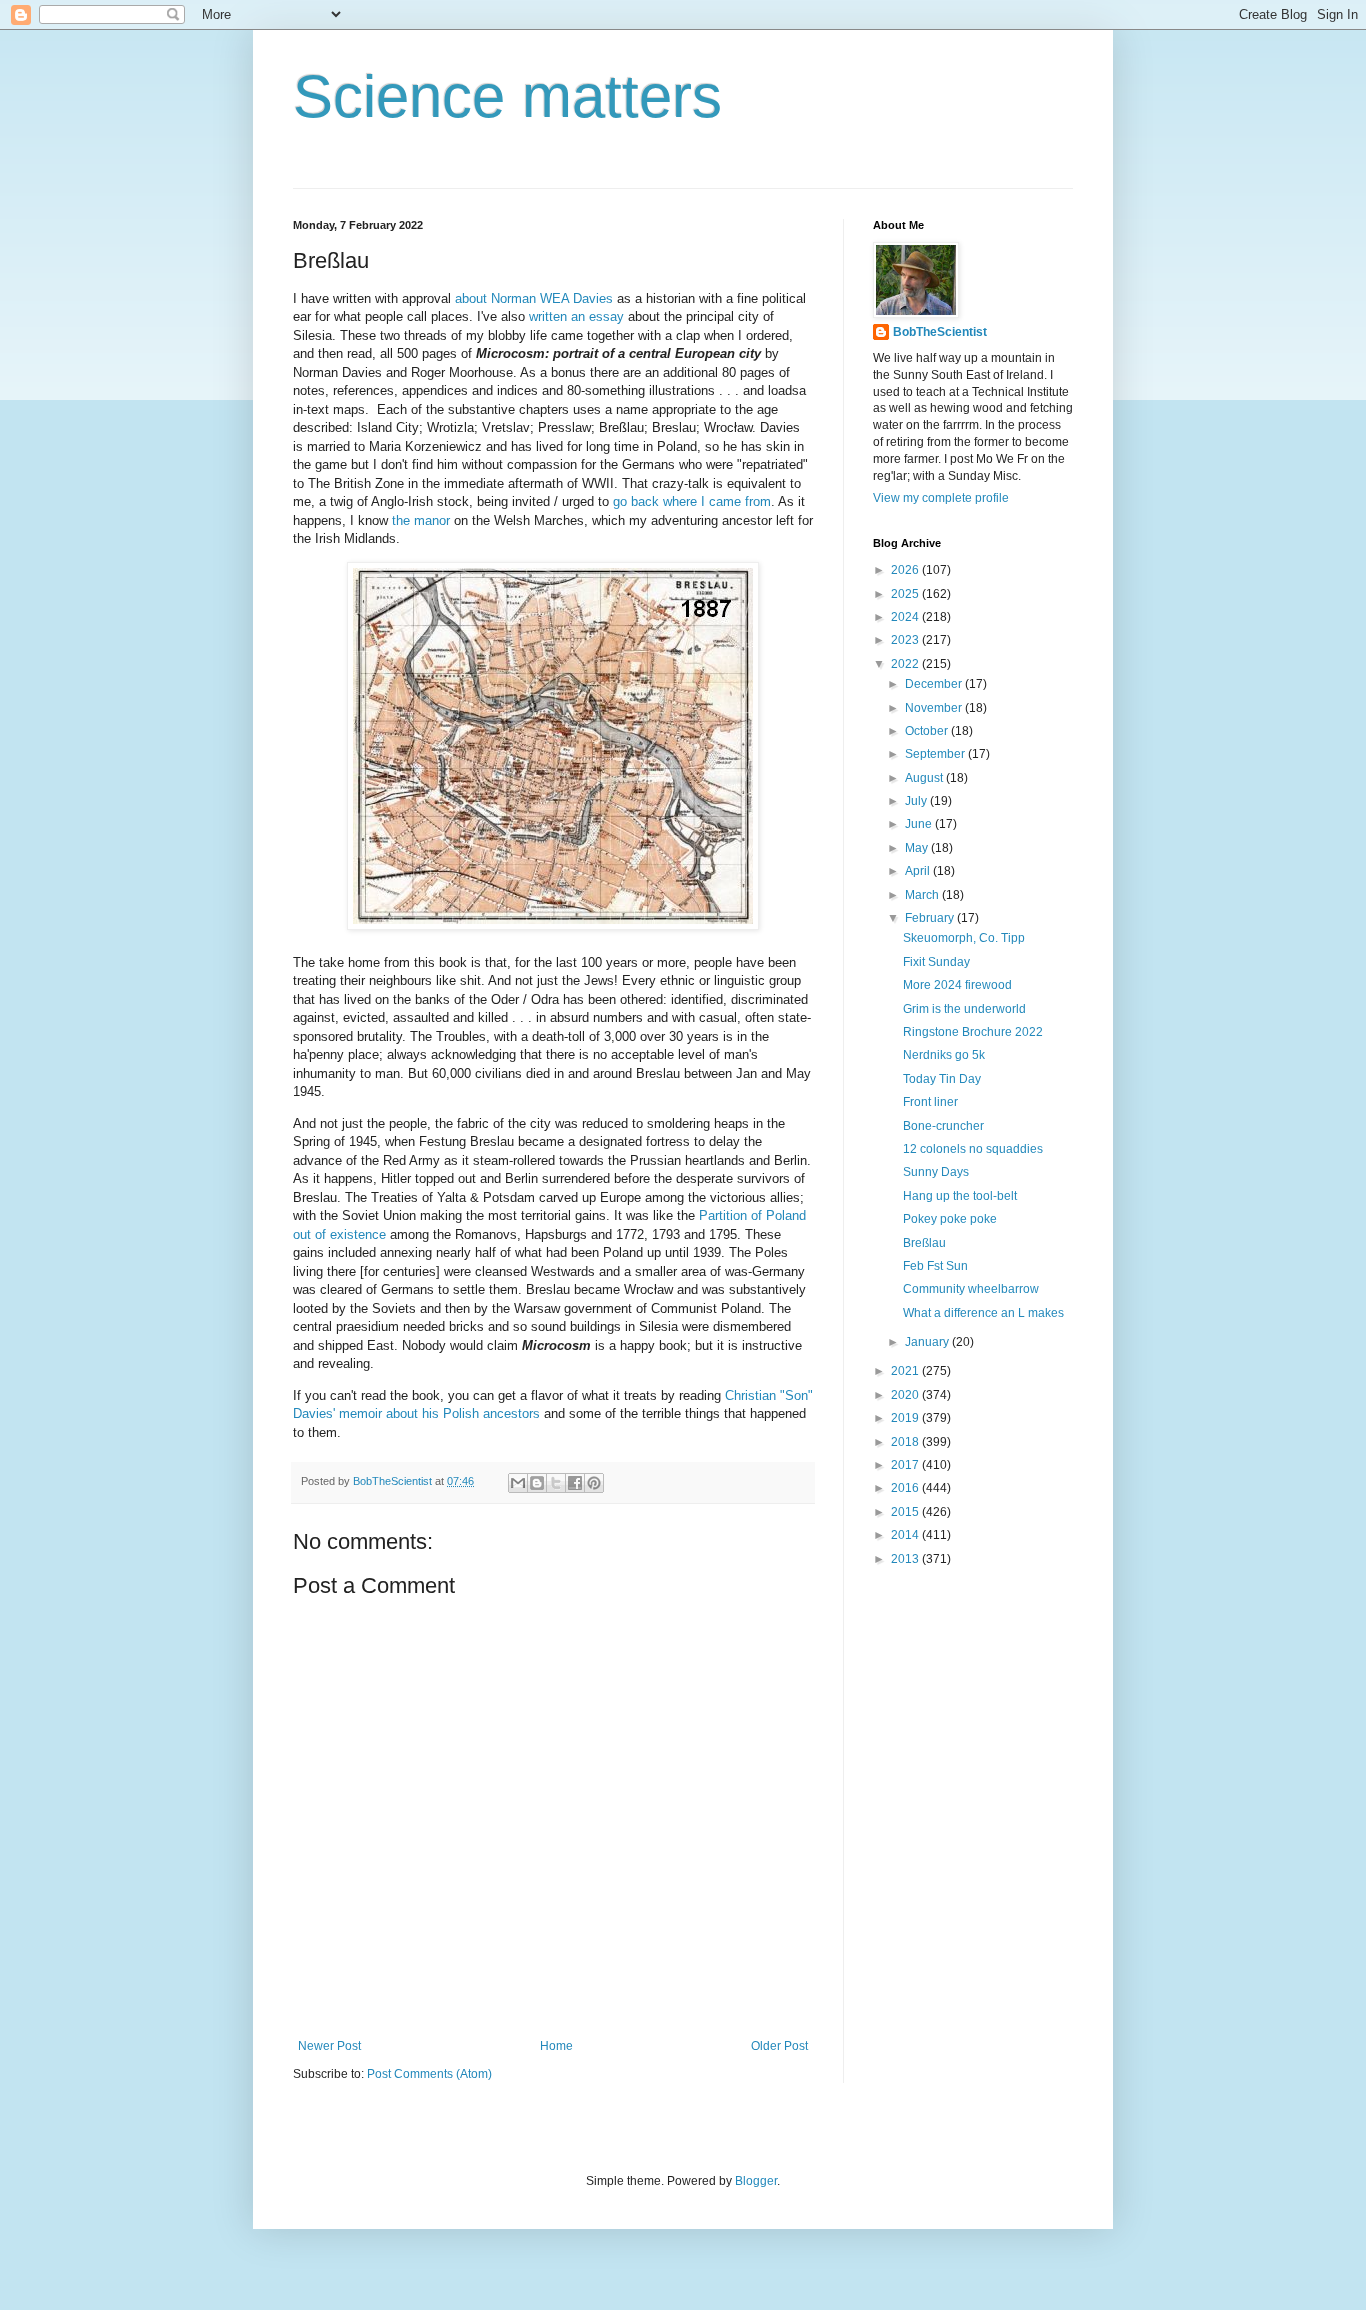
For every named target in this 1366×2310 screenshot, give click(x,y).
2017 (906, 1465)
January (928, 1342)
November (935, 708)
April (919, 871)
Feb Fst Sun (935, 1266)
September (936, 754)
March (923, 895)
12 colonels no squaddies (973, 1149)
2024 (906, 617)
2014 (906, 1535)
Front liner (930, 1102)
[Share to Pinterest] (594, 1483)
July (917, 801)
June (920, 824)
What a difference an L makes (983, 1313)
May (918, 848)
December (935, 684)
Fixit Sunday (936, 962)
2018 (906, 1442)
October (928, 731)
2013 (906, 1559)
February (931, 918)
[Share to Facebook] (575, 1483)
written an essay (576, 316)
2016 (906, 1488)
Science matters (507, 96)
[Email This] (518, 1483)
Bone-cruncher (943, 1126)
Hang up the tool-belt (960, 1196)
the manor (421, 520)
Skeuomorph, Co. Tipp (964, 938)
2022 (906, 664)
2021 (906, 1371)
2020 (906, 1395)
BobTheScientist (940, 332)
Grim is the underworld (964, 1009)
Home (556, 2046)
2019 (906, 1418)
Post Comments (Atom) (429, 2074)
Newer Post (329, 2046)
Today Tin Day (942, 1079)
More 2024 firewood (957, 985)
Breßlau (924, 1243)
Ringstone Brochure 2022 (973, 1032)
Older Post (779, 2046)
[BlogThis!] (537, 1483)
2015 (906, 1512)
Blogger (756, 2181)
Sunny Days (936, 1172)
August (925, 778)
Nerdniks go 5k (944, 1055)
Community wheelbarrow (971, 1289)
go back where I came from (692, 501)
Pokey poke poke (950, 1219)
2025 (906, 594)
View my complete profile (941, 498)
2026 (906, 570)
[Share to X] (556, 1483)
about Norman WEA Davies (534, 298)
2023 (906, 640)
